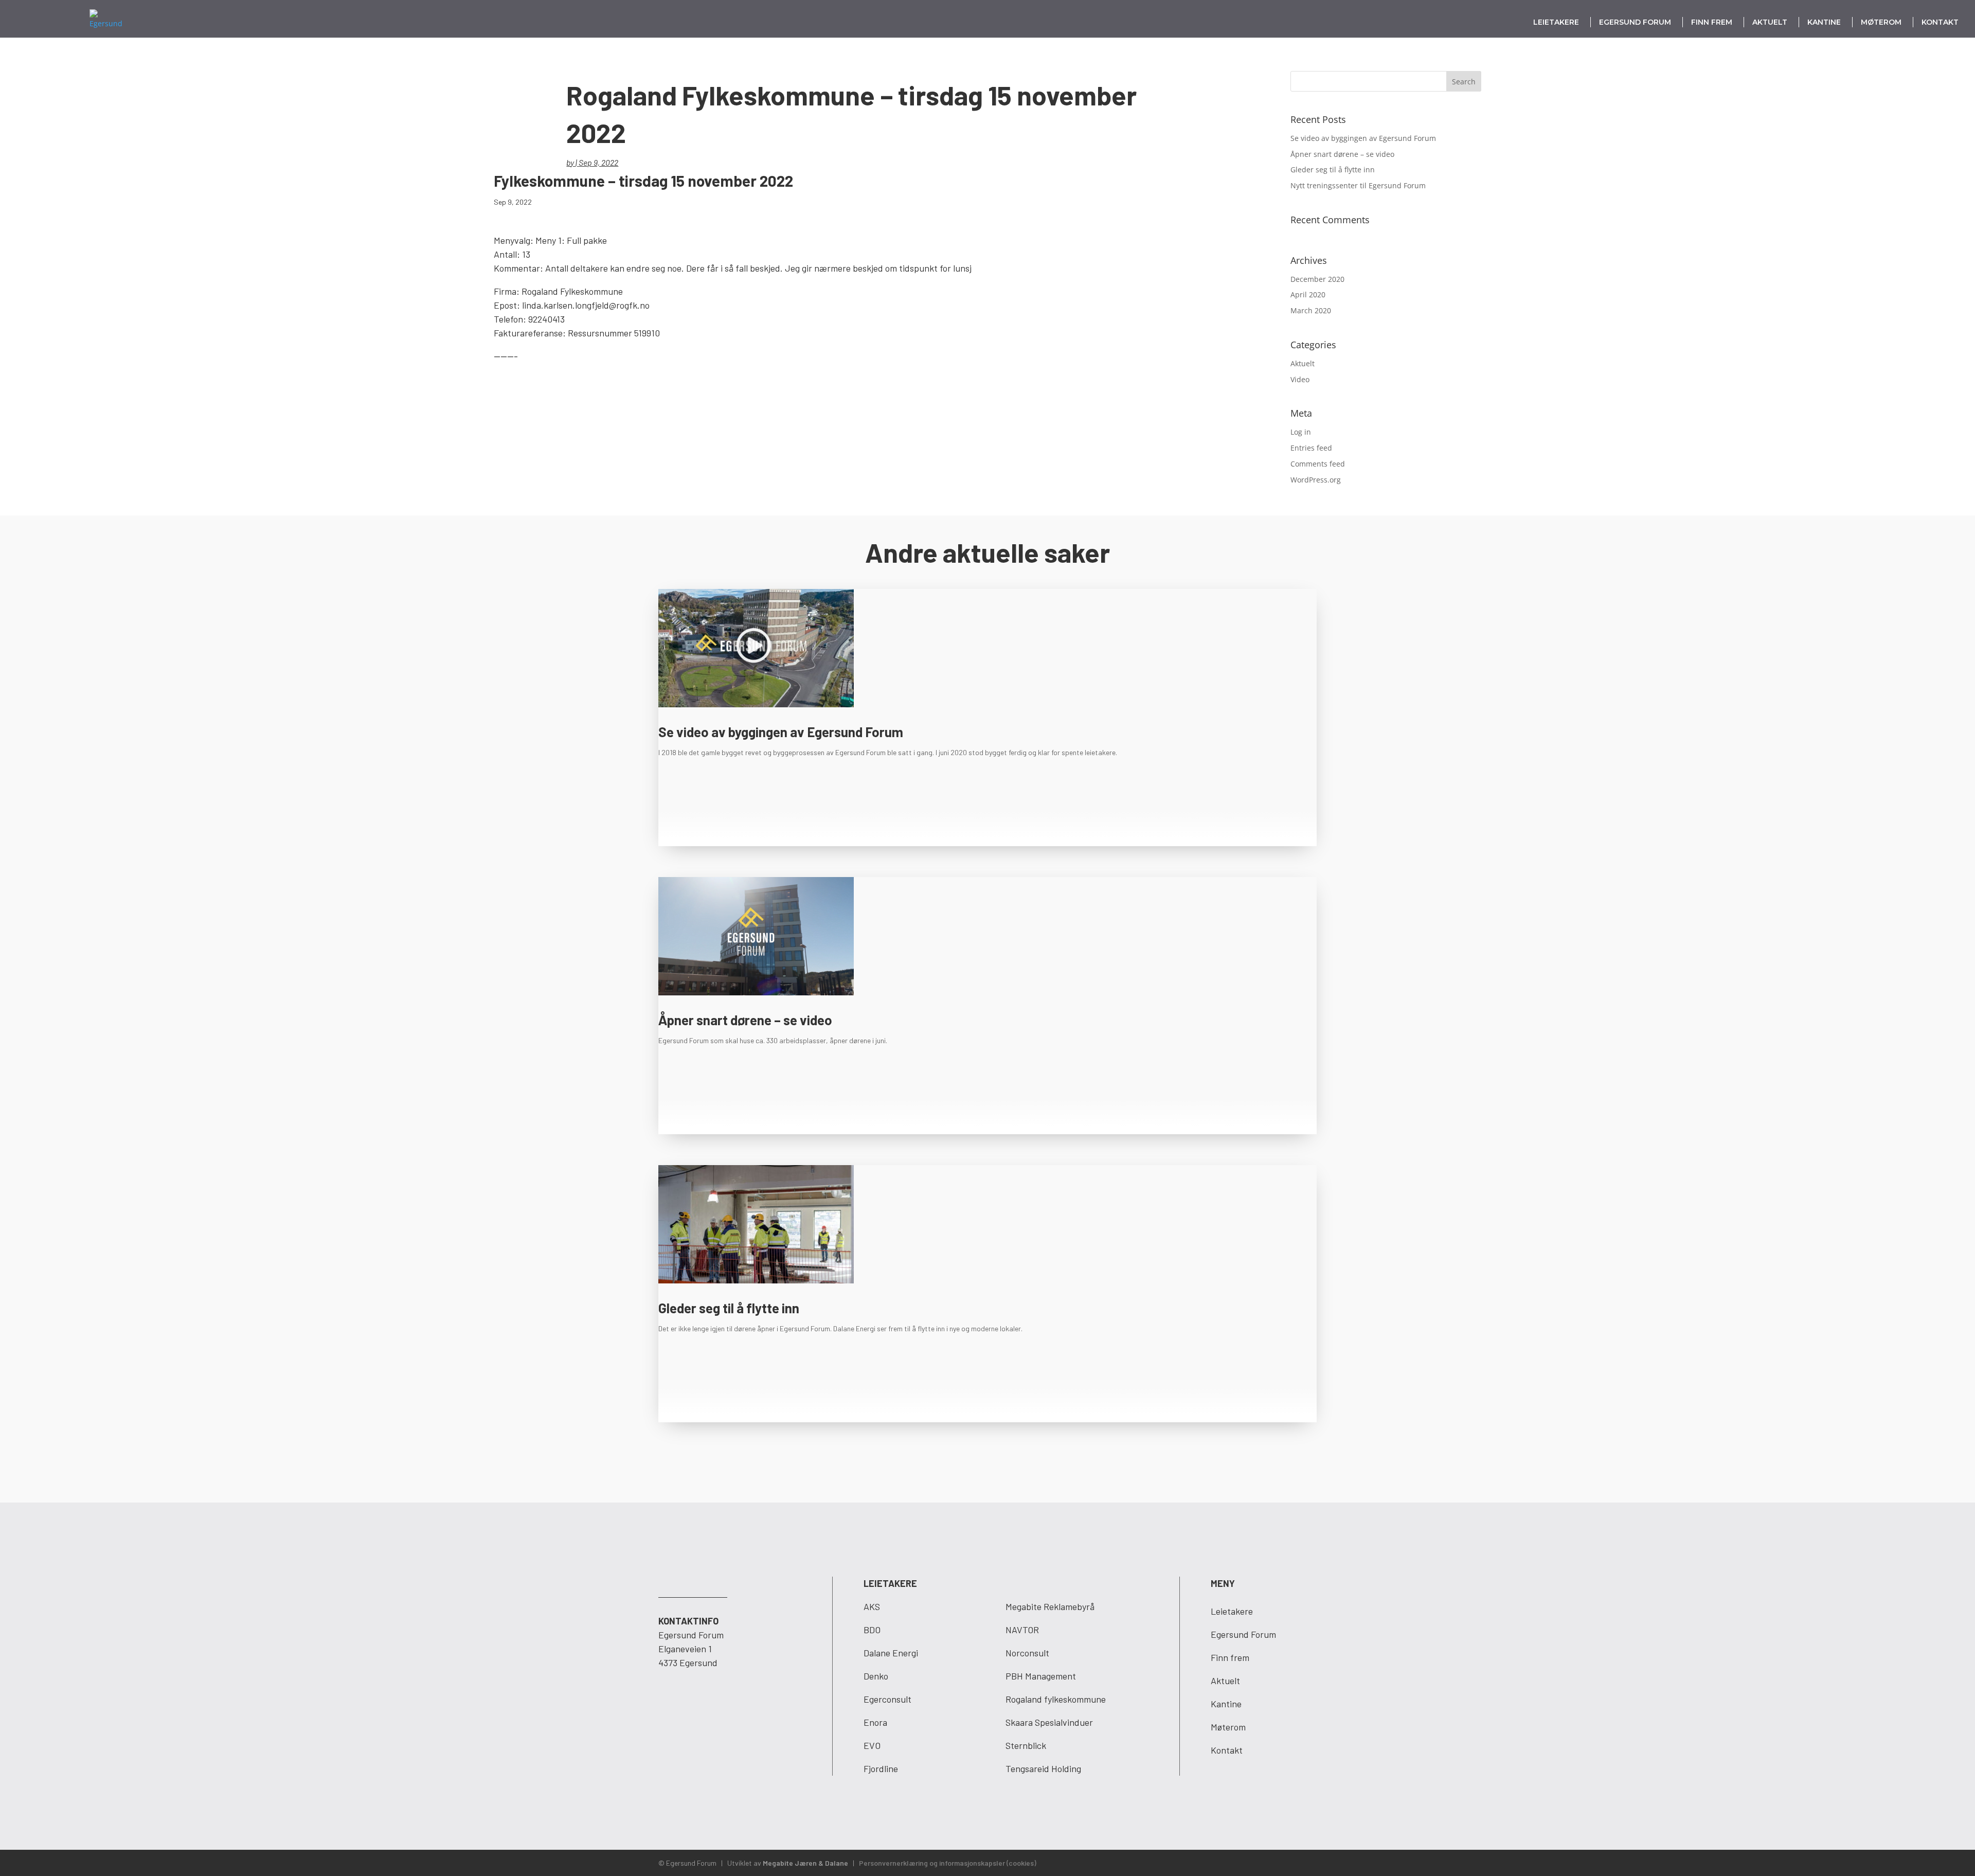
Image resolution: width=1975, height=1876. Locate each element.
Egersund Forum (1635, 22)
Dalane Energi (891, 1653)
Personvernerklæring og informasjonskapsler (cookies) (948, 1863)
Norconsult (1027, 1653)
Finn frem (1712, 22)
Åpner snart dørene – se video (1342, 154)
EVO (872, 1745)
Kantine (1824, 22)
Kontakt (1940, 22)
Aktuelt (1770, 22)
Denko (876, 1676)
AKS (872, 1606)
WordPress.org (1316, 480)
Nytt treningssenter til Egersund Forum (1358, 185)
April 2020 (1308, 294)
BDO (872, 1630)
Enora (875, 1722)
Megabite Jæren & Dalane (805, 1863)
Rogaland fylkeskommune (1056, 1699)
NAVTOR (1022, 1630)
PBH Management (1041, 1676)
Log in (1301, 432)
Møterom (1881, 22)
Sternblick (1026, 1745)
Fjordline (881, 1768)
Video (1300, 379)
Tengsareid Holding (1043, 1768)
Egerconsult (887, 1699)
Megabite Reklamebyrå (1050, 1606)
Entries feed (1311, 448)
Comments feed (1318, 464)
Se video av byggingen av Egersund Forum (1363, 138)
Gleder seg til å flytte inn (1333, 169)
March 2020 (1311, 310)
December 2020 (1317, 279)
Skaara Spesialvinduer (1049, 1722)
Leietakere (1556, 22)
